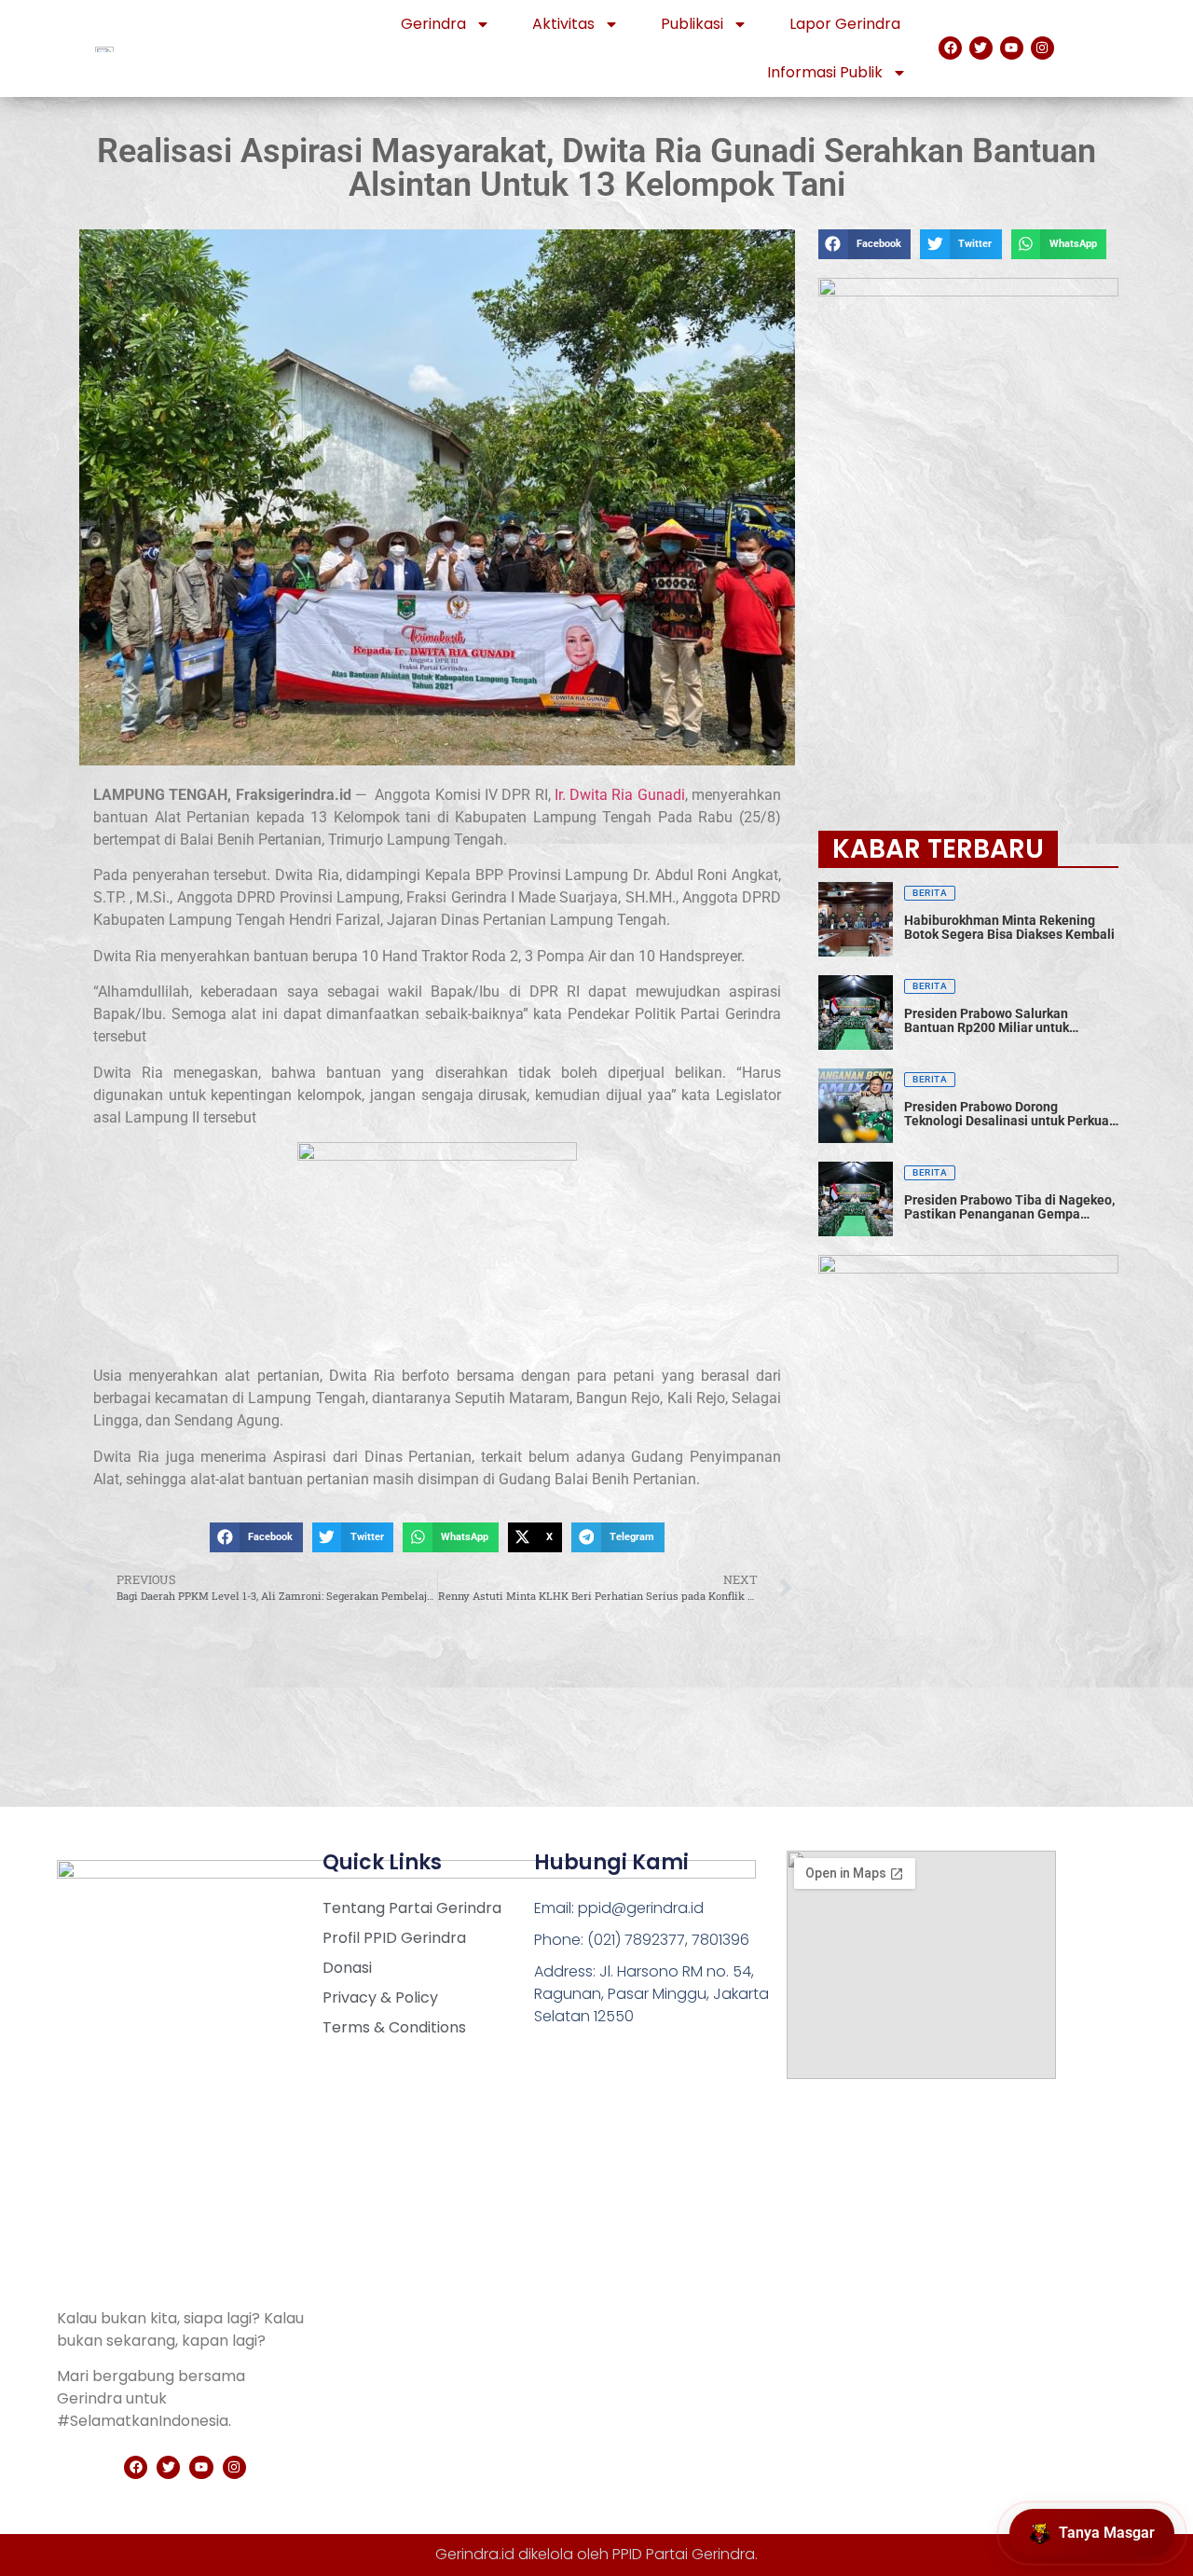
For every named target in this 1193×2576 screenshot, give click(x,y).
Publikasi (692, 24)
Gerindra (433, 24)
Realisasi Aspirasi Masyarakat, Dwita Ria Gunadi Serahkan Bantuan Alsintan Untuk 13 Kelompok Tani (596, 168)
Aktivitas (563, 24)
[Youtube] (1012, 48)
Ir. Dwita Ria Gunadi (620, 795)
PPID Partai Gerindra (684, 2554)
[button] (256, 1537)
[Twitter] (981, 48)
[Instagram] (1042, 48)
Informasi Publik (825, 72)
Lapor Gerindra (845, 24)
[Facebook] (950, 48)
